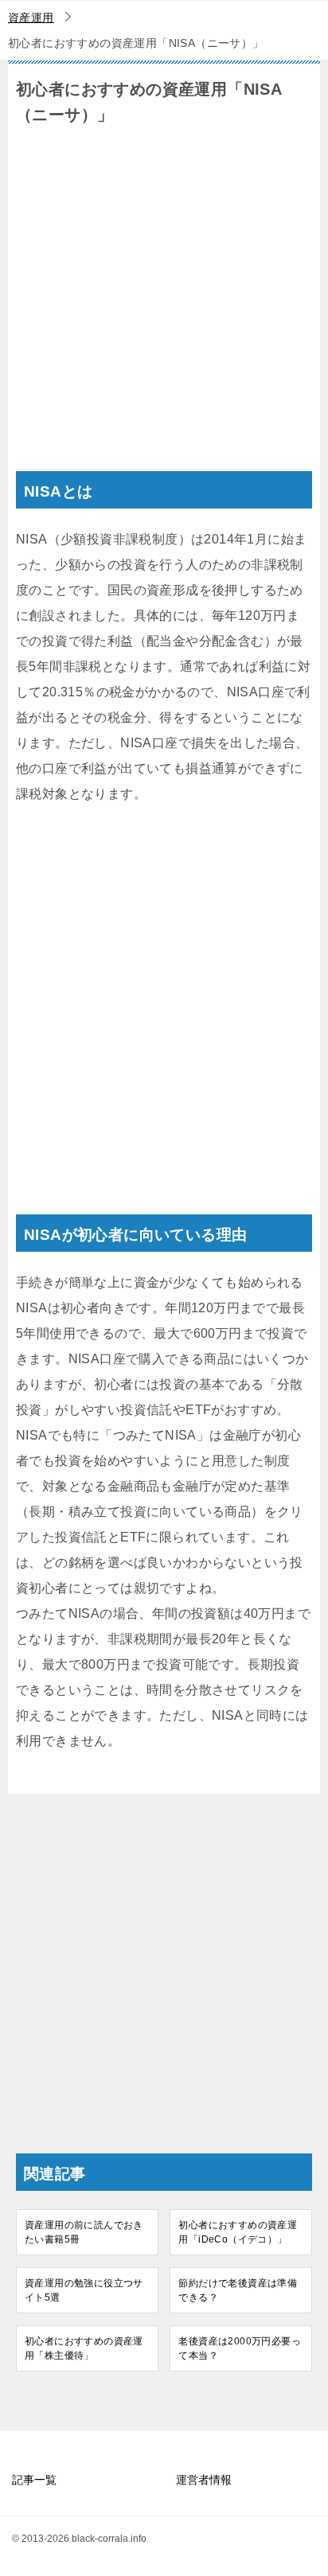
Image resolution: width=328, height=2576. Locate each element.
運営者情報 (204, 2480)
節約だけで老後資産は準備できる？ (238, 2290)
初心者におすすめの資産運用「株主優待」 (84, 2348)
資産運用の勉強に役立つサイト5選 (84, 2290)
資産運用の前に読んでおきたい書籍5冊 (84, 2232)
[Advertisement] (164, 307)
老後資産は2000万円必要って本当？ (240, 2348)
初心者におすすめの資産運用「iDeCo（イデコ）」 (238, 2232)
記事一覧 (34, 2480)
